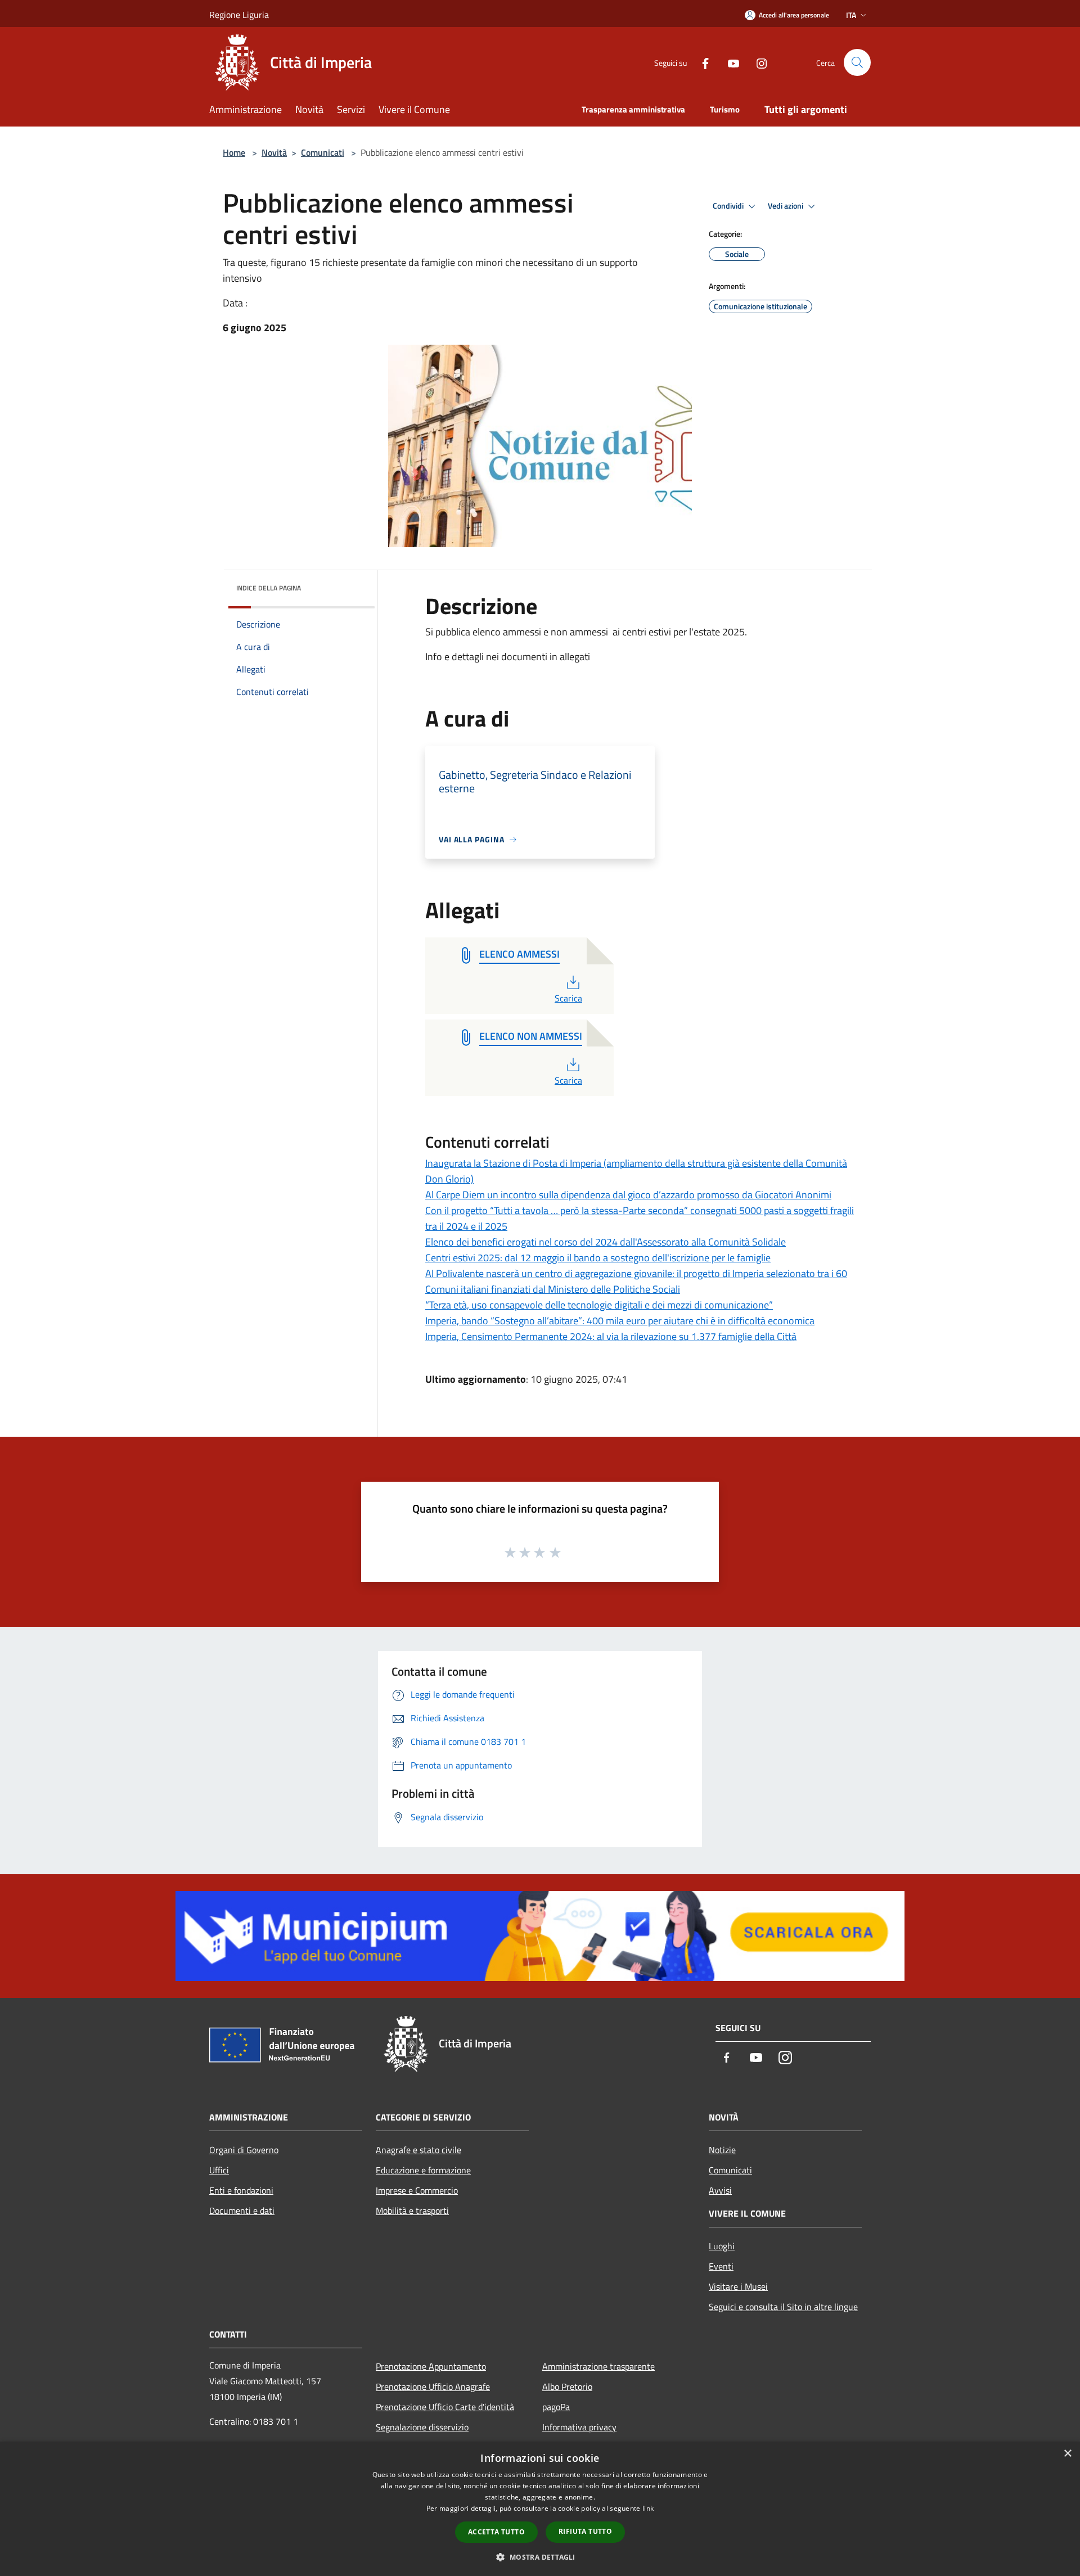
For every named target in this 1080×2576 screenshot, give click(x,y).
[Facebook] (701, 62)
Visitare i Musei (738, 2286)
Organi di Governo (244, 2150)
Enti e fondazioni (241, 2190)
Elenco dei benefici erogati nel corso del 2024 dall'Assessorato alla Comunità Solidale (606, 1242)
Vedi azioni (786, 206)
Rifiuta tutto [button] (585, 2531)
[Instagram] (757, 62)
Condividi (729, 206)
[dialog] (540, 2509)
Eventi (721, 2266)
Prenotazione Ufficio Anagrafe (433, 2386)
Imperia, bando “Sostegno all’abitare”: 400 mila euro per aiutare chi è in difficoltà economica (620, 1321)
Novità (274, 152)
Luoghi (722, 2246)
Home (234, 152)
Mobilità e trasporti (412, 2210)
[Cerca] (857, 62)
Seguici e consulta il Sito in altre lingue (783, 2307)
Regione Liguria (239, 15)
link (648, 2508)
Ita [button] (851, 15)
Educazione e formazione (423, 2170)
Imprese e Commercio (417, 2190)
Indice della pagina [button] (269, 588)
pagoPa (556, 2407)
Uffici (219, 2170)
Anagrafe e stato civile (418, 2150)
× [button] (1067, 2454)
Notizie (722, 2150)
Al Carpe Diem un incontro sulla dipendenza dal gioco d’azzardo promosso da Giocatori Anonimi (628, 1195)
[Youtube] (729, 62)
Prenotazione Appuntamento (431, 2366)
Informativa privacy (579, 2427)
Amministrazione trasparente (598, 2366)
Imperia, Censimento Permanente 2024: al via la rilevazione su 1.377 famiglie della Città (611, 1336)
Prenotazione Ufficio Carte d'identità (445, 2407)
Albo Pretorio (567, 2386)
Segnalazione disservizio (422, 2427)
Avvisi (720, 2190)
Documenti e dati (242, 2210)
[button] (540, 2557)
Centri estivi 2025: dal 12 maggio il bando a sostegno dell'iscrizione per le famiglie (598, 1258)
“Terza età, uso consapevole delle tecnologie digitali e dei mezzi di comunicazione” (599, 1305)
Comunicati (323, 152)
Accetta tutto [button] (496, 2532)
